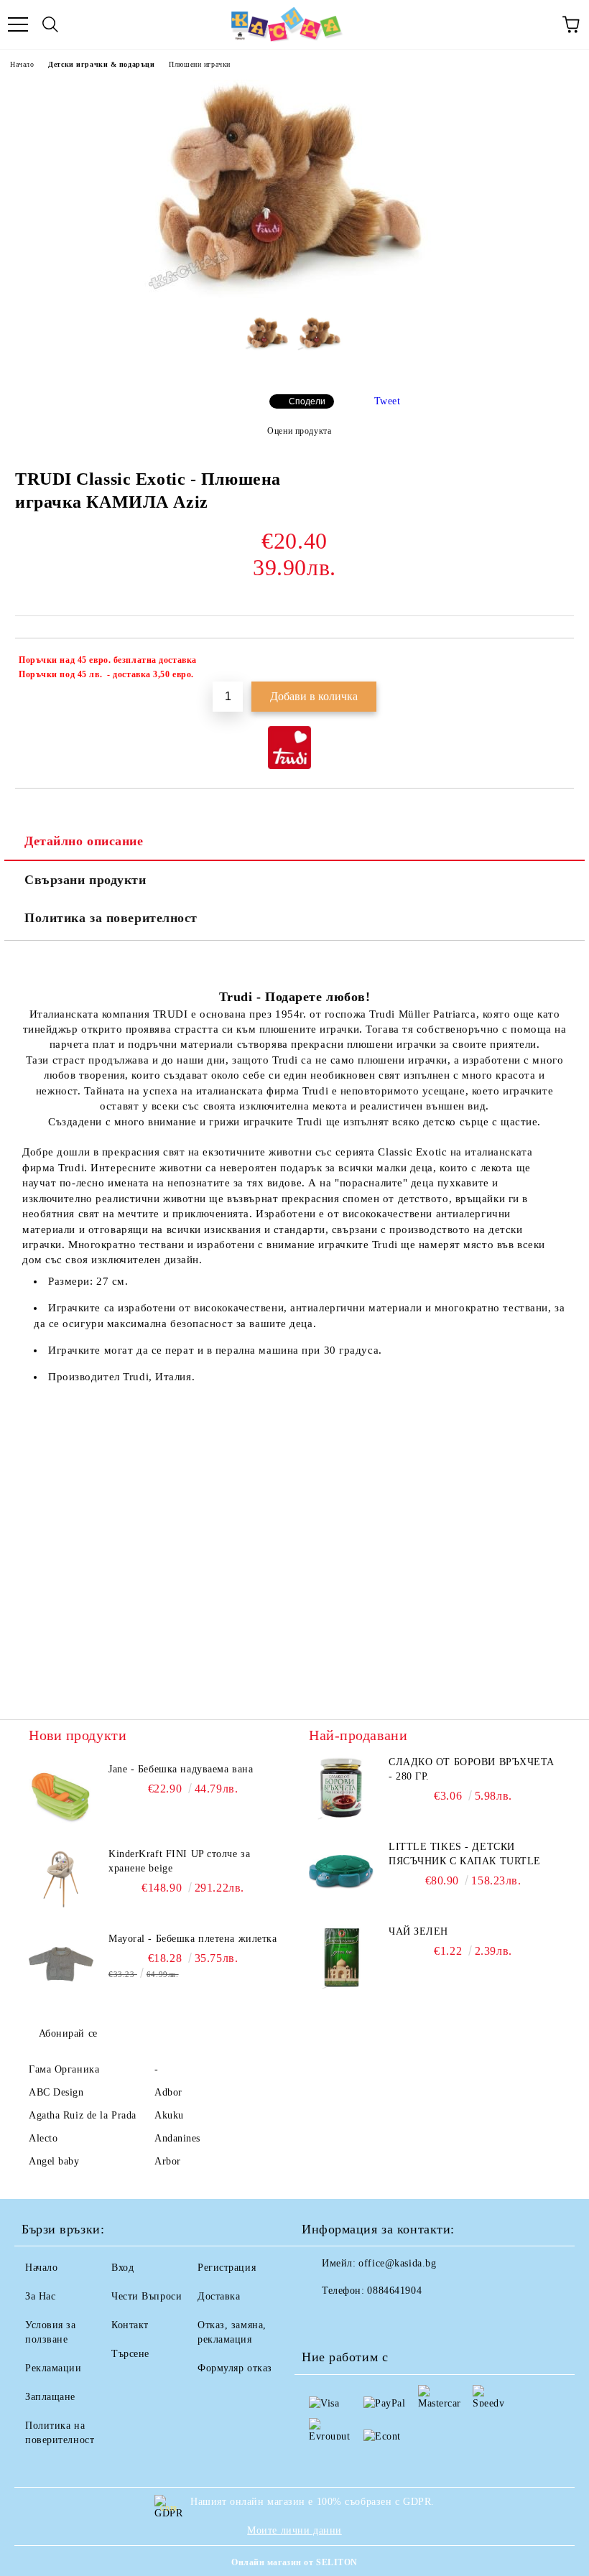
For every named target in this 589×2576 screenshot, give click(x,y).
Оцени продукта (299, 431)
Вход (122, 2268)
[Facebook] (320, 2320)
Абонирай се (68, 2033)
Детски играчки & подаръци (101, 64)
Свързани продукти (85, 880)
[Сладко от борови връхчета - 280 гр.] (341, 1787)
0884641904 (394, 2291)
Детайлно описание (84, 841)
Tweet (388, 401)
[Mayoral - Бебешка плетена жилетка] (61, 1964)
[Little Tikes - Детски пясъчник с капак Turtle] (341, 1872)
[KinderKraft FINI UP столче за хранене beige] (61, 1879)
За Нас (40, 2296)
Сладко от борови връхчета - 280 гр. (472, 1769)
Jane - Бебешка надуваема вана (181, 1769)
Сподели (307, 401)
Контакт (130, 2325)
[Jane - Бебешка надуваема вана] (61, 1795)
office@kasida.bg (397, 2263)
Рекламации (54, 2368)
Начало (22, 64)
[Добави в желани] (553, 662)
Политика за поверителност (111, 918)
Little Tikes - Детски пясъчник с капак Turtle (465, 1854)
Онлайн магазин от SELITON (294, 2562)
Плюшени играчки (199, 64)
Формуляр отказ (235, 2368)
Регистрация (227, 2268)
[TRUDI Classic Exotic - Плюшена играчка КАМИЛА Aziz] (294, 295)
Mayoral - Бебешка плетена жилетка (193, 1939)
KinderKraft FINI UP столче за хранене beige (179, 1861)
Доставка (219, 2296)
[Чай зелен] (341, 1957)
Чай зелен (418, 1931)
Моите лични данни (294, 2530)
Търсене (130, 2354)
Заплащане (50, 2397)
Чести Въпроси (147, 2296)
